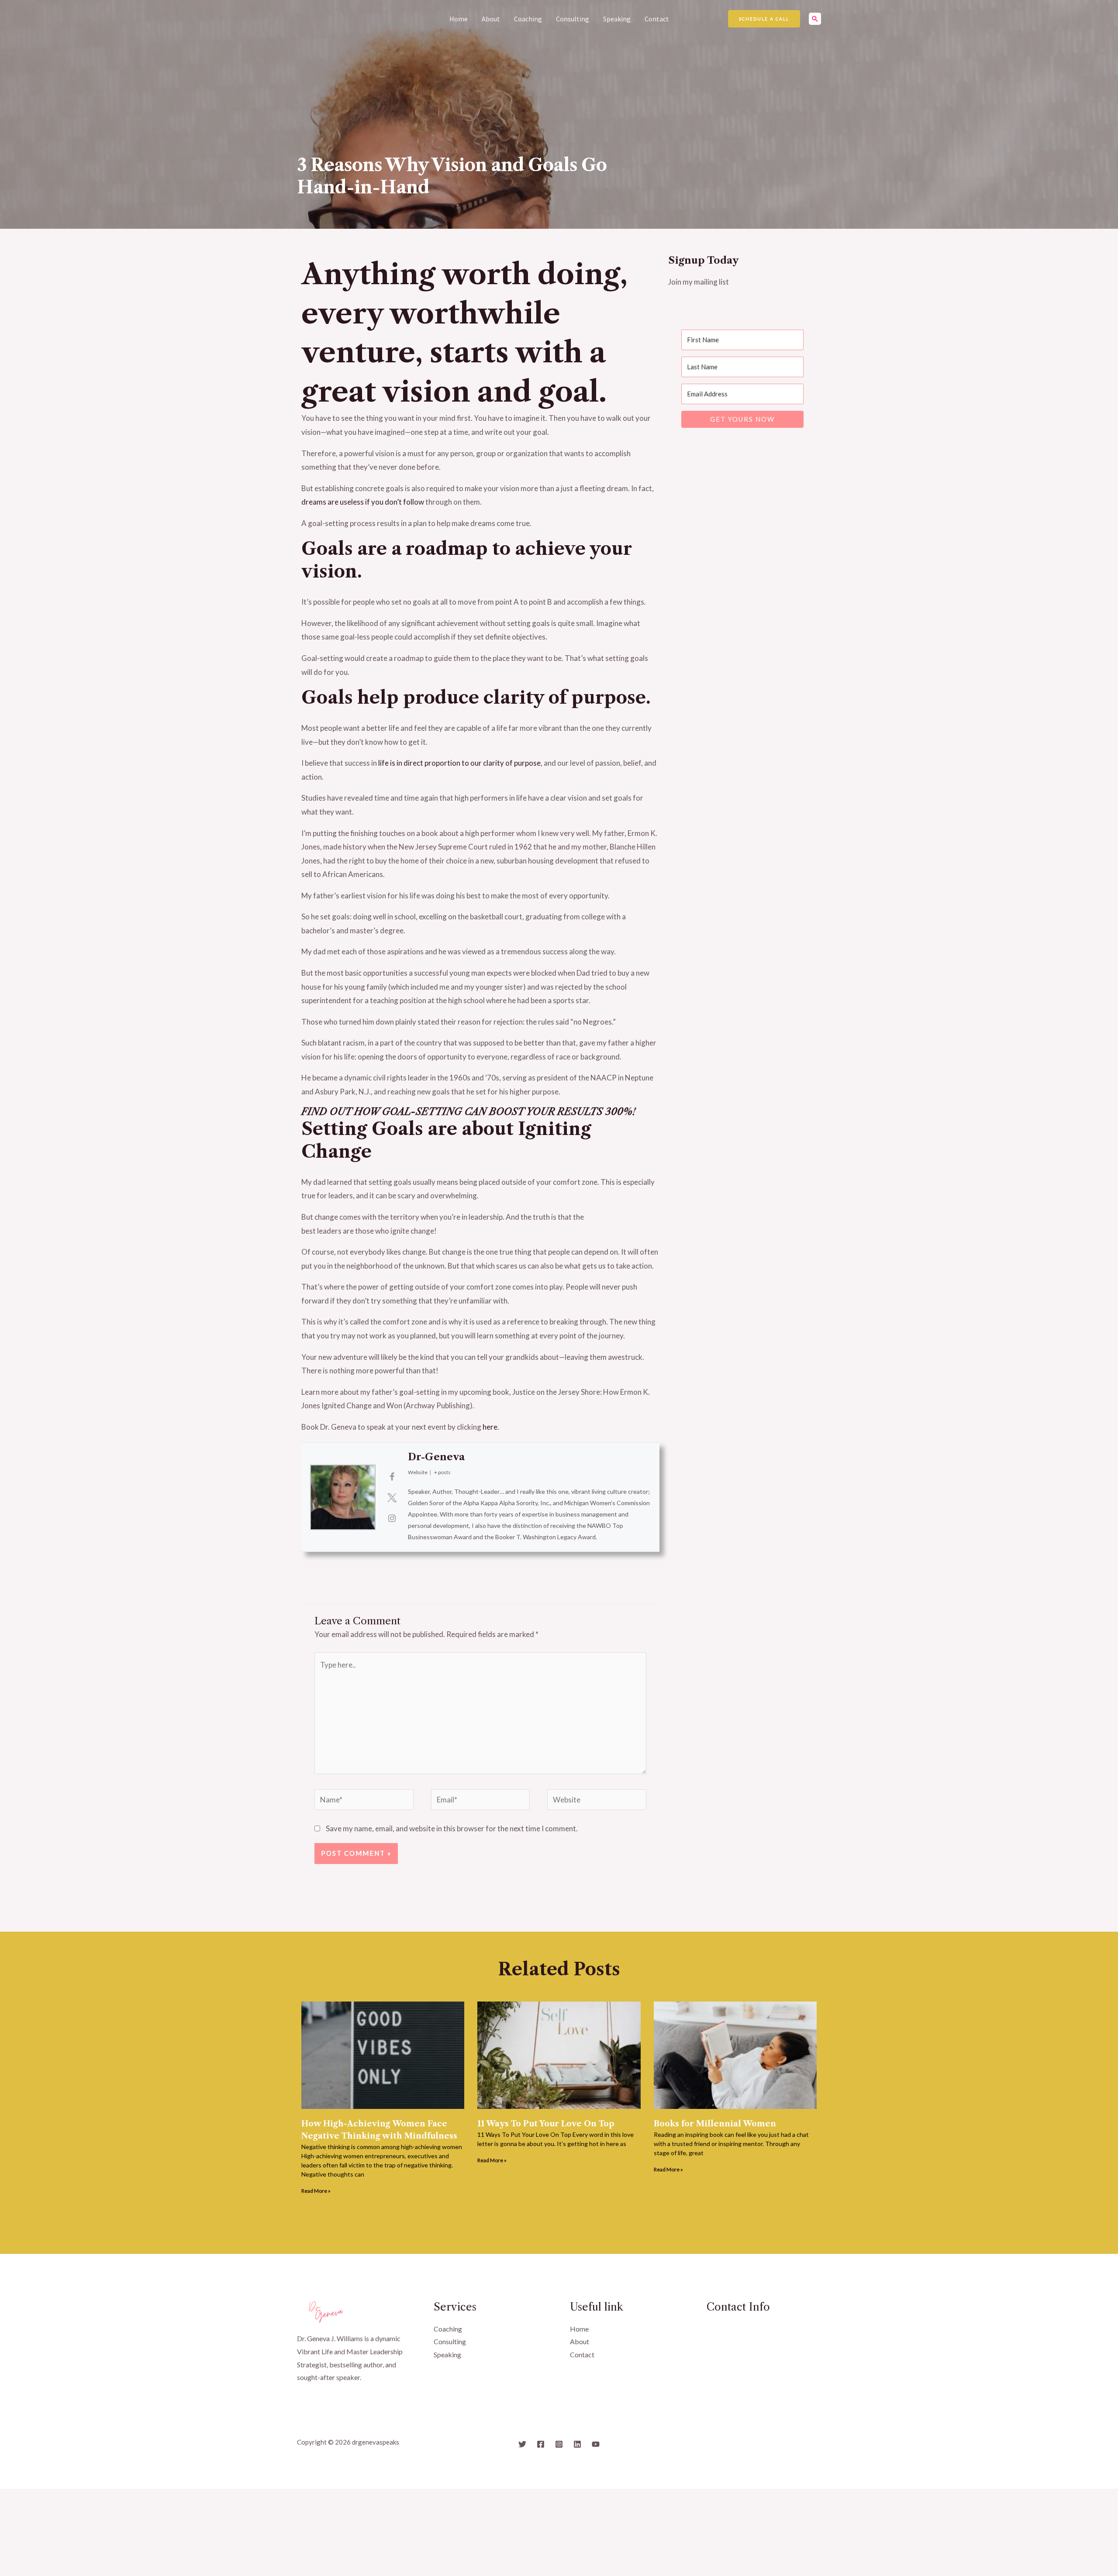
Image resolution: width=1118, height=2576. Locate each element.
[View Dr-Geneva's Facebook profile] (392, 1476)
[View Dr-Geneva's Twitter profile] (392, 1497)
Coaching (528, 19)
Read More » (316, 2191)
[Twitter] (522, 2444)
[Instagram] (559, 2444)
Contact (657, 19)
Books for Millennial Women (715, 2124)
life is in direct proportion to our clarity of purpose (459, 763)
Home (459, 19)
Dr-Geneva (436, 1457)
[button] (764, 19)
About (491, 19)
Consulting (573, 19)
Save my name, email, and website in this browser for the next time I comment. (452, 1828)
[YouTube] (596, 2444)
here (490, 1427)
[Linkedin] (577, 2444)
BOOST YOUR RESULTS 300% (561, 1112)
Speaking (617, 19)
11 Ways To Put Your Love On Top (546, 2124)
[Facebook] (541, 2444)
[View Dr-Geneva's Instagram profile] (392, 1518)
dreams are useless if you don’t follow (363, 502)
